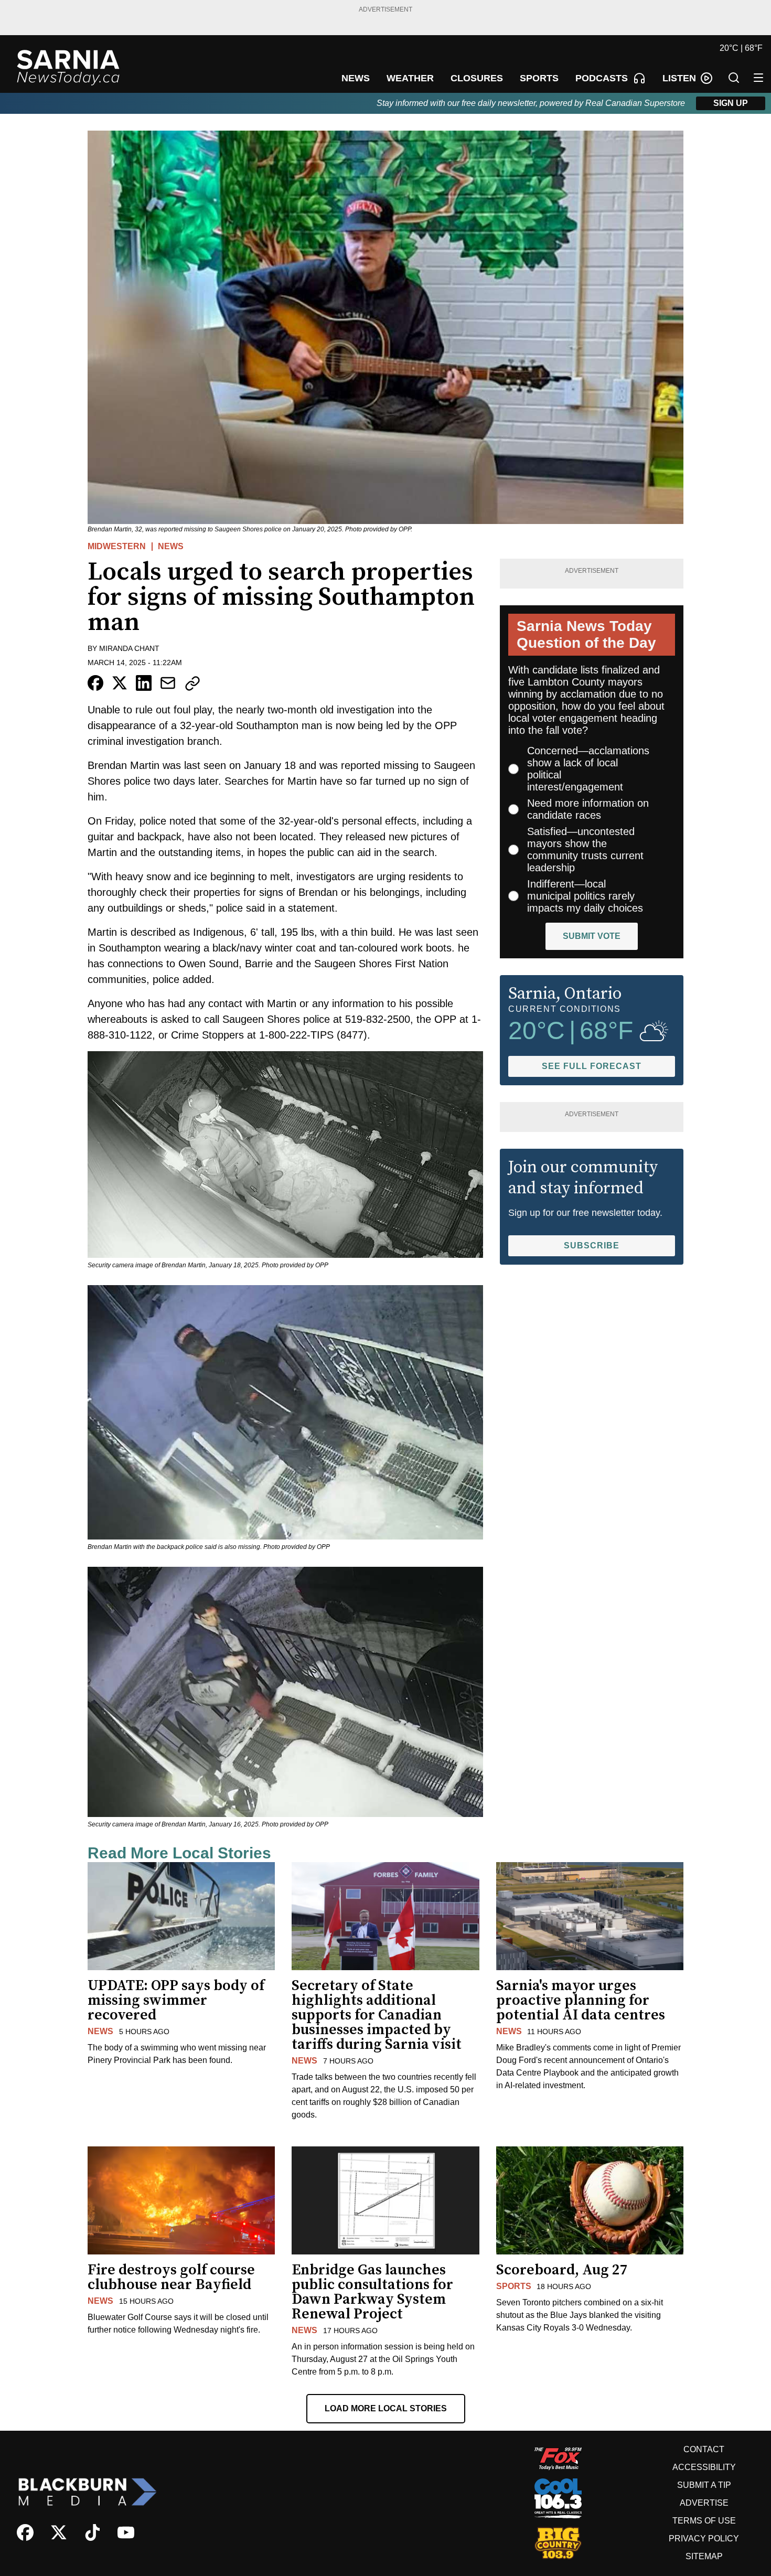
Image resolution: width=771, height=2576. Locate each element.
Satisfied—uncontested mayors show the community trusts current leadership (585, 849)
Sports (514, 2286)
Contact (704, 2449)
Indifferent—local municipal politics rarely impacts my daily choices (585, 896)
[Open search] (734, 78)
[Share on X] (120, 683)
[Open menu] (758, 78)
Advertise (704, 2503)
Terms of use (704, 2521)
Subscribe (592, 1246)
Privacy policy (704, 2538)
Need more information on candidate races (588, 809)
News (171, 546)
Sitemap (704, 2556)
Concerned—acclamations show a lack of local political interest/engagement (588, 769)
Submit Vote (592, 936)
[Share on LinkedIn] (144, 683)
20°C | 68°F (741, 48)
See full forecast (592, 1066)
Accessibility (704, 2467)
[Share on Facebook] (95, 683)
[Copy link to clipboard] (192, 683)
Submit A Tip (704, 2485)
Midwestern (117, 546)
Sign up (731, 103)
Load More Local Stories (386, 2408)
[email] (168, 683)
